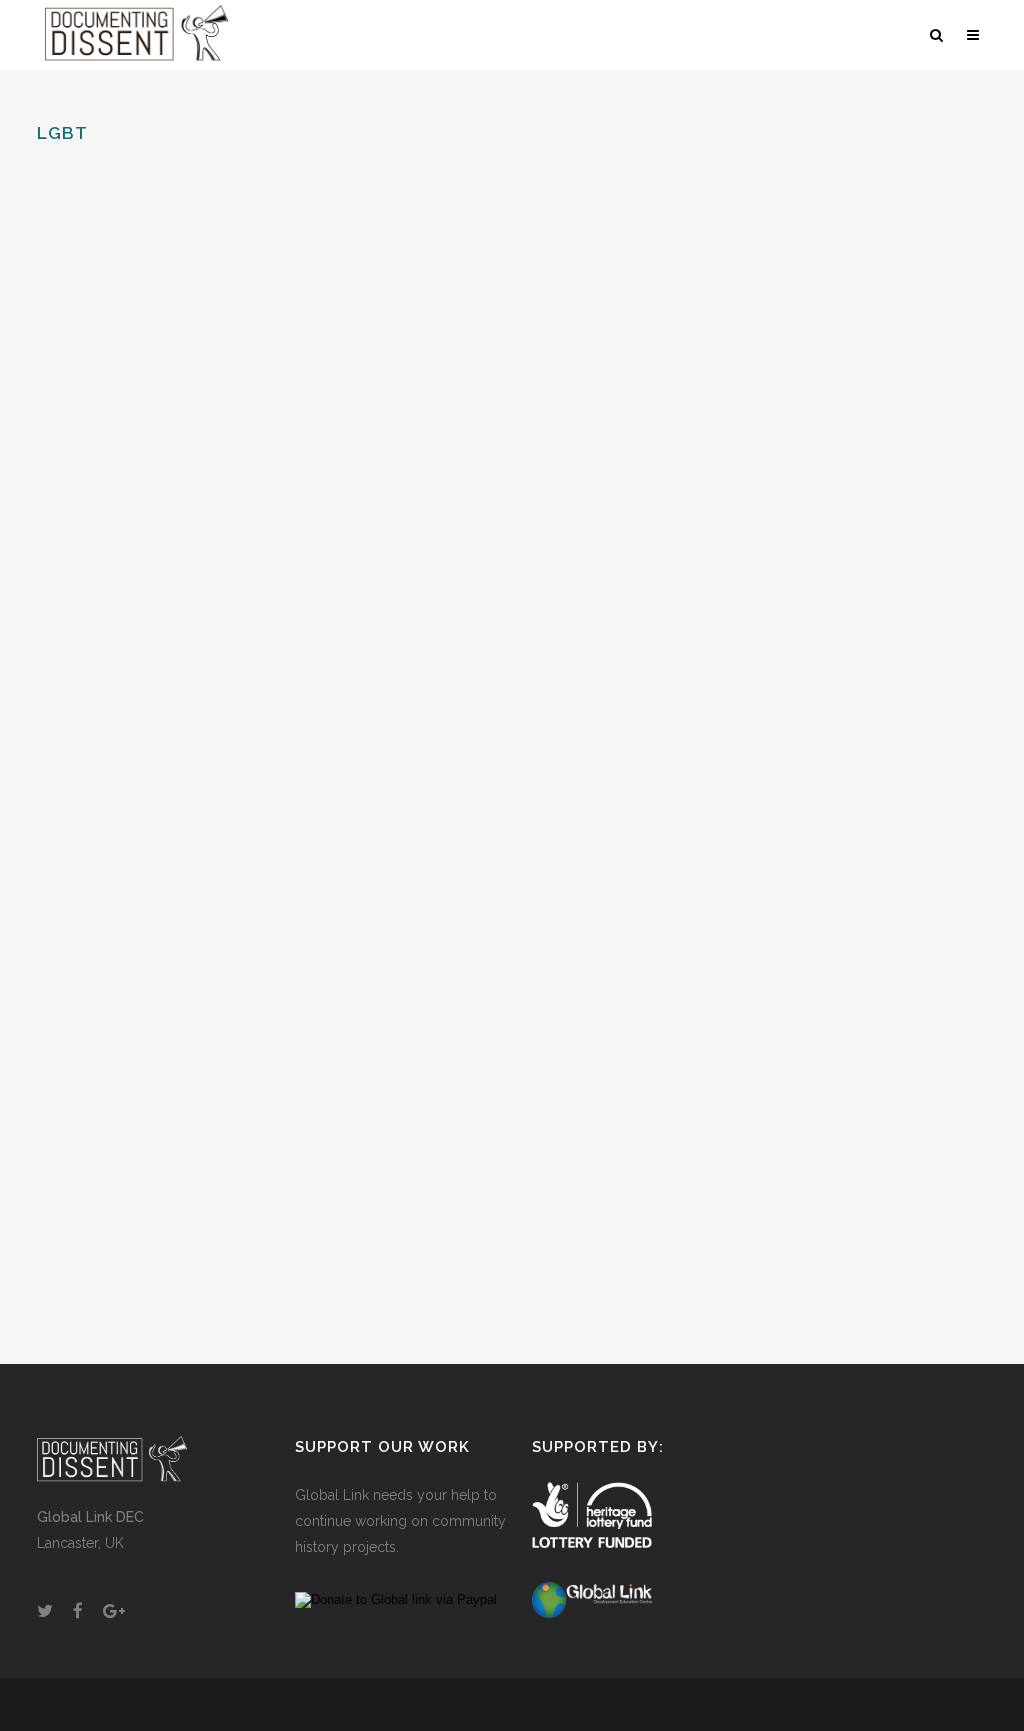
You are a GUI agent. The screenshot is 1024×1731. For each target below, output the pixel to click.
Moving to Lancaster (153, 347)
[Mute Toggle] (895, 479)
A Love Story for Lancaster (817, 347)
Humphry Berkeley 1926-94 (488, 852)
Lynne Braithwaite (141, 801)
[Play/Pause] (691, 479)
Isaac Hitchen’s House (154, 1071)
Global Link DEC (90, 1517)
